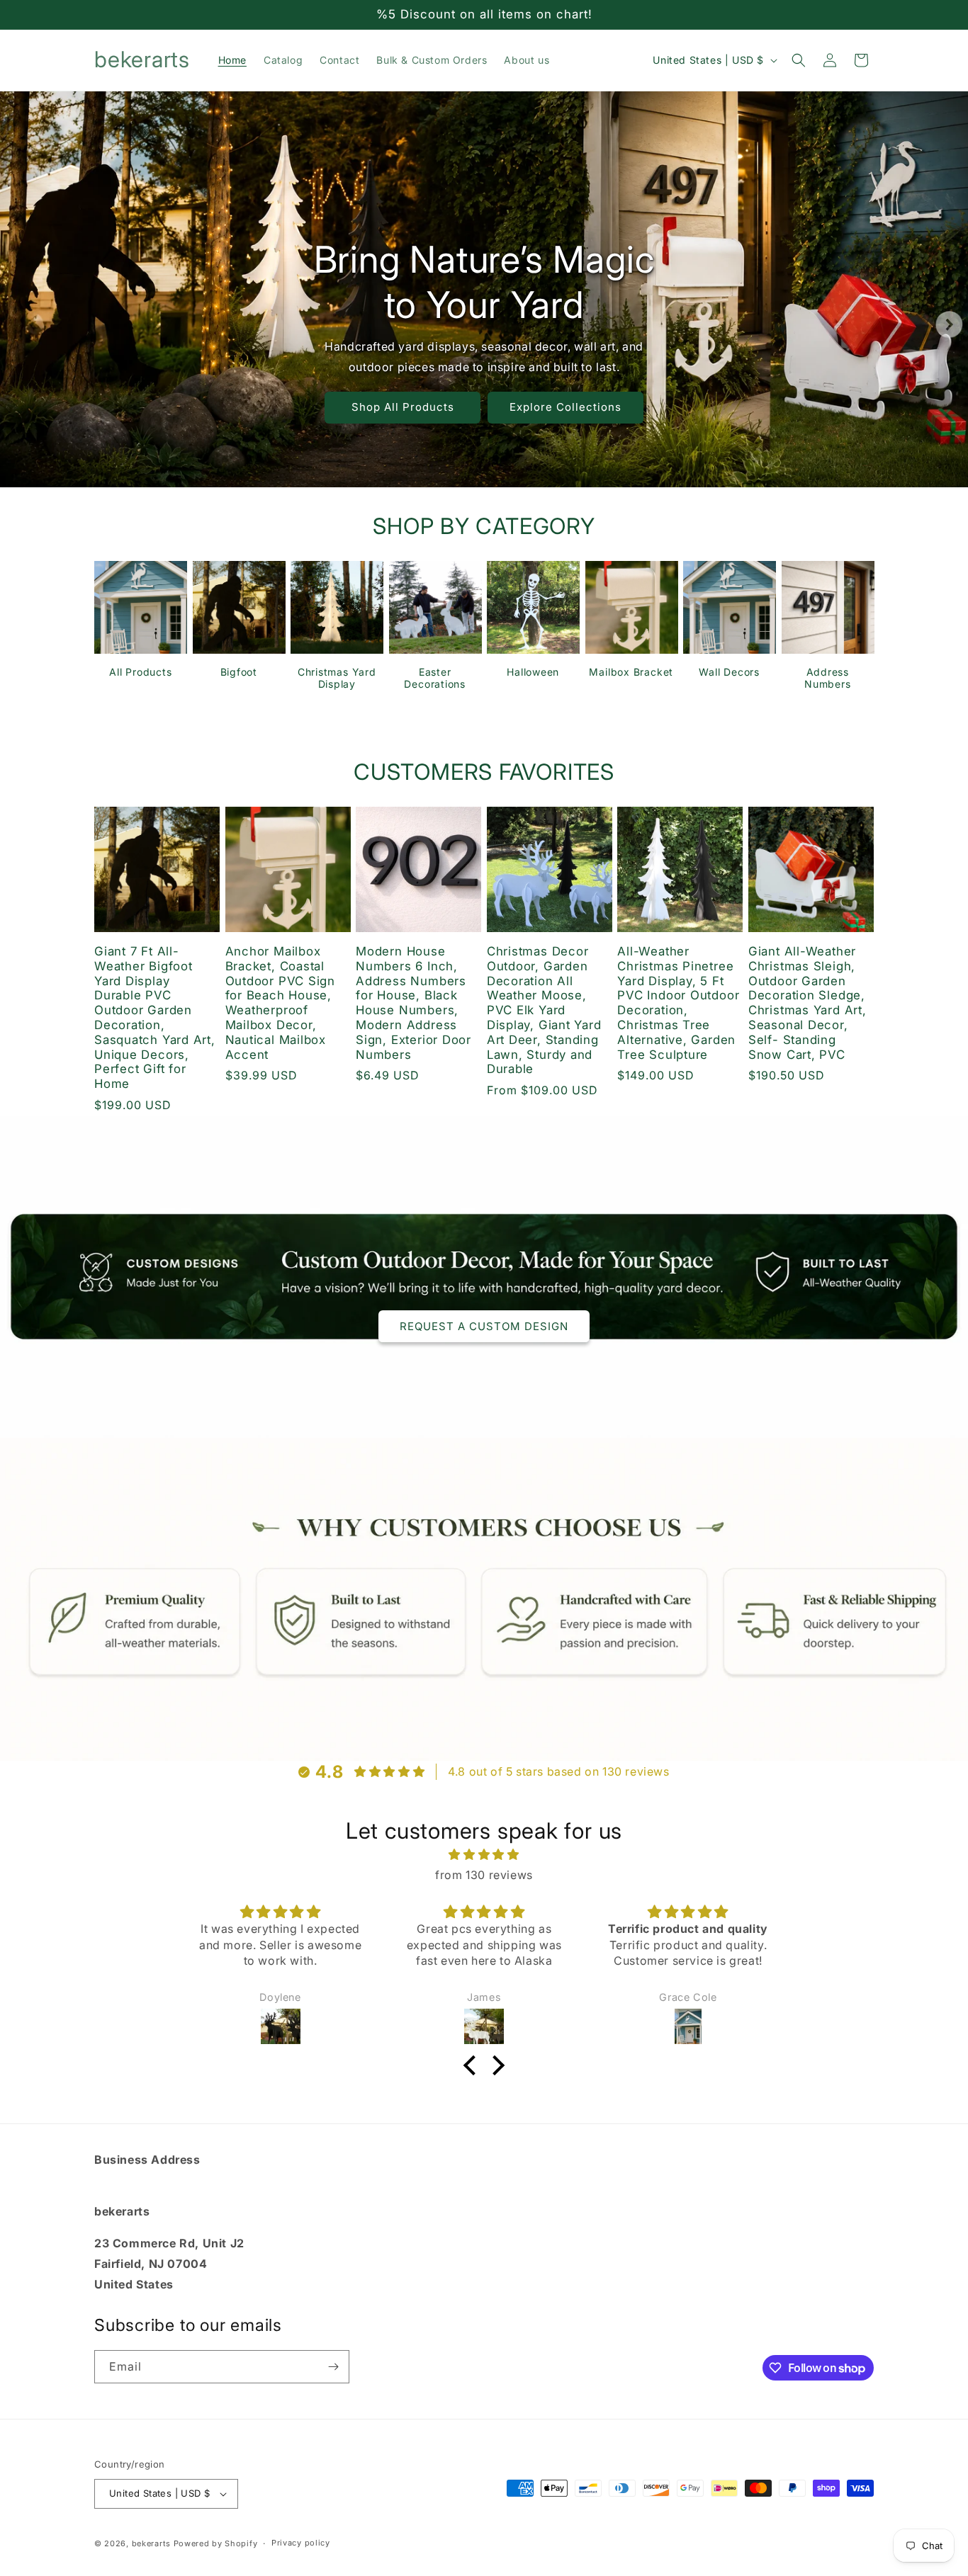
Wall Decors (729, 672)
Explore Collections (565, 407)
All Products (140, 672)
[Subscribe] (333, 2367)
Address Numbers (827, 678)
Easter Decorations (435, 678)
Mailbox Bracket (631, 672)
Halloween (533, 672)
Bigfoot (239, 672)
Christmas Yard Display (337, 678)
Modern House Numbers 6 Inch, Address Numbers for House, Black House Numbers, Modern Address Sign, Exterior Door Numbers (413, 1003)
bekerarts (151, 2543)
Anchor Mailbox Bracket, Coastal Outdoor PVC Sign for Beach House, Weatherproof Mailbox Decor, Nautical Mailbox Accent (280, 1003)
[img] (484, 1855)
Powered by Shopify (216, 2543)
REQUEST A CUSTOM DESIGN (484, 1326)
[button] (799, 60)
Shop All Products (403, 407)
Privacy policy (301, 2543)
